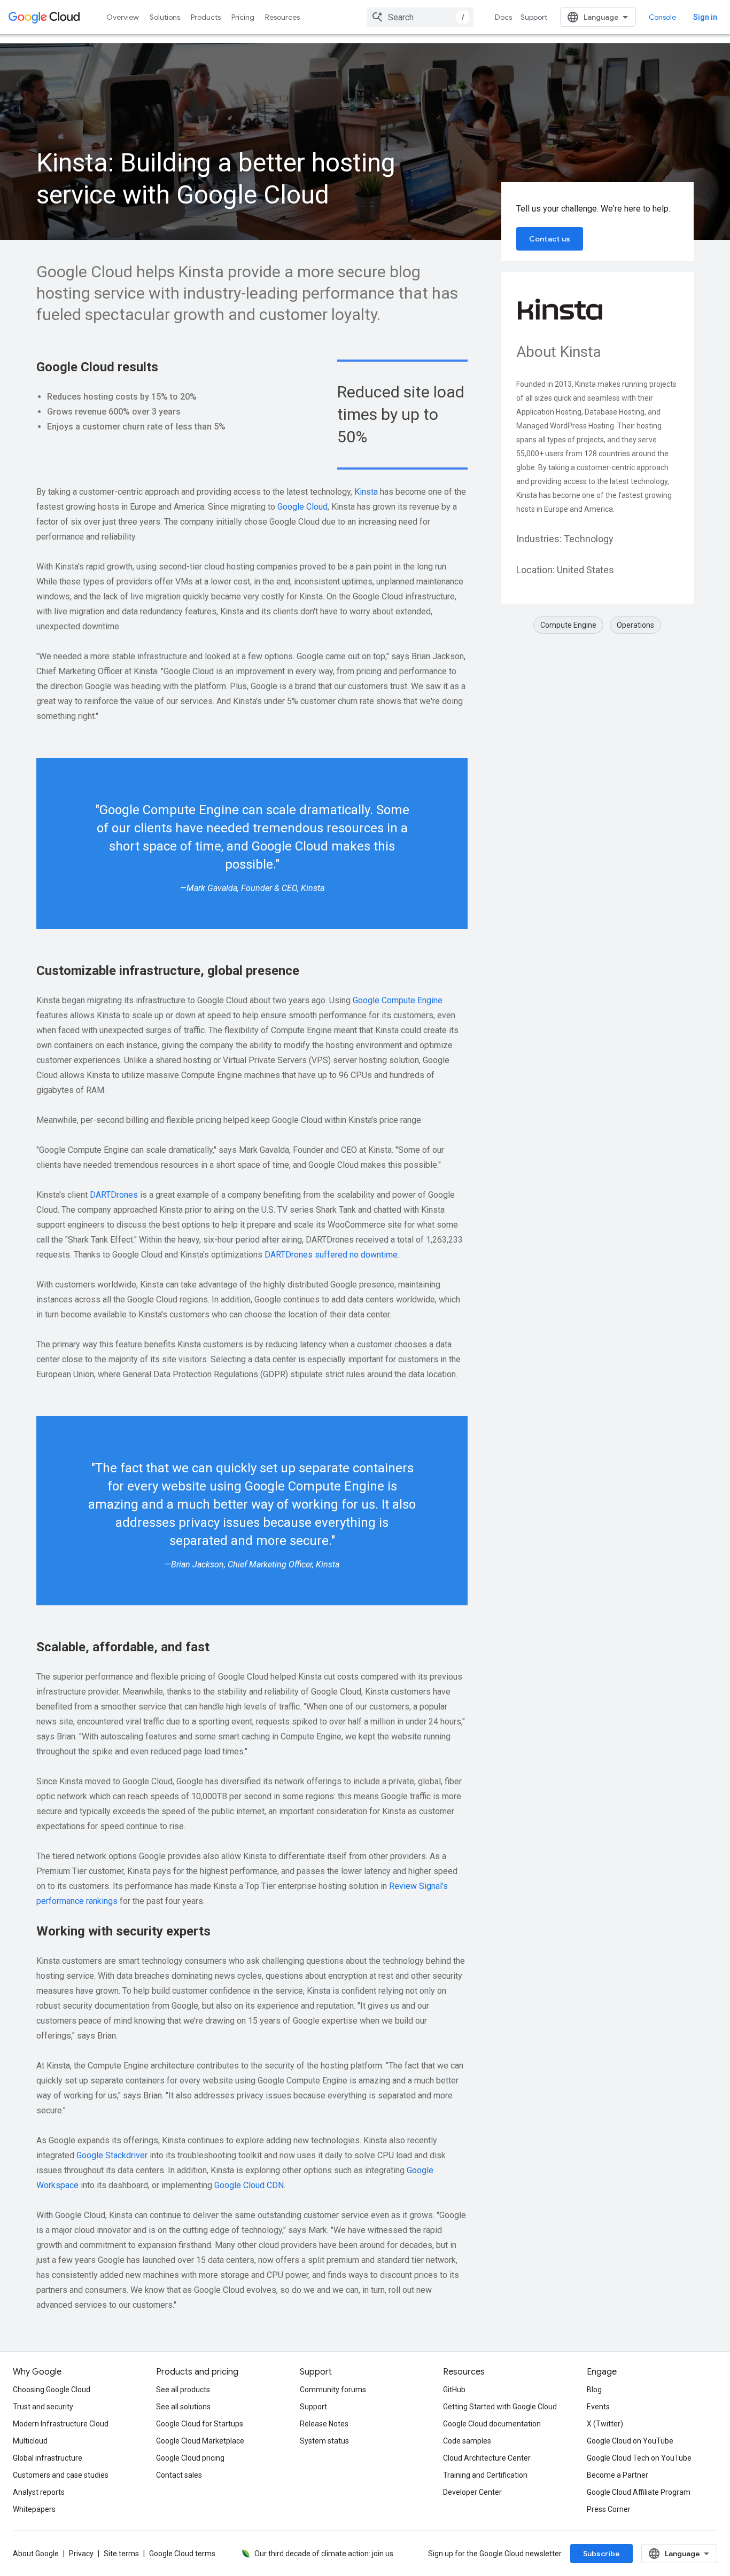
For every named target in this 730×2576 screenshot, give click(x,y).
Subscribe (601, 2554)
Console (662, 17)
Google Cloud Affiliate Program (639, 2492)
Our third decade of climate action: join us (324, 2554)
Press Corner (609, 2509)
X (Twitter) (605, 2424)
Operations (635, 625)
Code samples (467, 2441)
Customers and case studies (61, 2475)
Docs (503, 17)
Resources (282, 17)
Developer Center (472, 2492)
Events (598, 2407)
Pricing (243, 17)
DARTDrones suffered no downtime (331, 1255)
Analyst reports (39, 2492)
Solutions (165, 17)
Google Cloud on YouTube (630, 2441)
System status (324, 2441)
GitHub (454, 2390)
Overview (123, 17)
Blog (594, 2390)
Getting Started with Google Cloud (500, 2407)
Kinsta (366, 492)
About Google (36, 2554)
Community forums (333, 2390)
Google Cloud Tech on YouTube (639, 2458)
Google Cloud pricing (190, 2458)
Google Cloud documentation (492, 2424)
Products (206, 17)
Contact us (550, 239)
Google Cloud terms (182, 2554)
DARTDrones (114, 1195)
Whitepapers (34, 2509)
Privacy (81, 2554)
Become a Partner (618, 2475)
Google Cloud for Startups (200, 2424)
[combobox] (420, 17)
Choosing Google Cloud (52, 2390)
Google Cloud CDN (249, 2185)
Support (534, 17)
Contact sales (179, 2475)
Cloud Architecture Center (487, 2458)
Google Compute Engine (398, 1000)
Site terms (121, 2554)
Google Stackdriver (112, 2155)
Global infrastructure (48, 2458)
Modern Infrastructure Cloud (61, 2424)
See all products (183, 2390)
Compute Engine (568, 625)
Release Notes (324, 2424)
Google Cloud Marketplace (200, 2441)
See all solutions (183, 2407)
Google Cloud (302, 507)
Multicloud (30, 2441)
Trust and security (43, 2407)
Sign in (705, 17)
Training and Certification (485, 2475)
